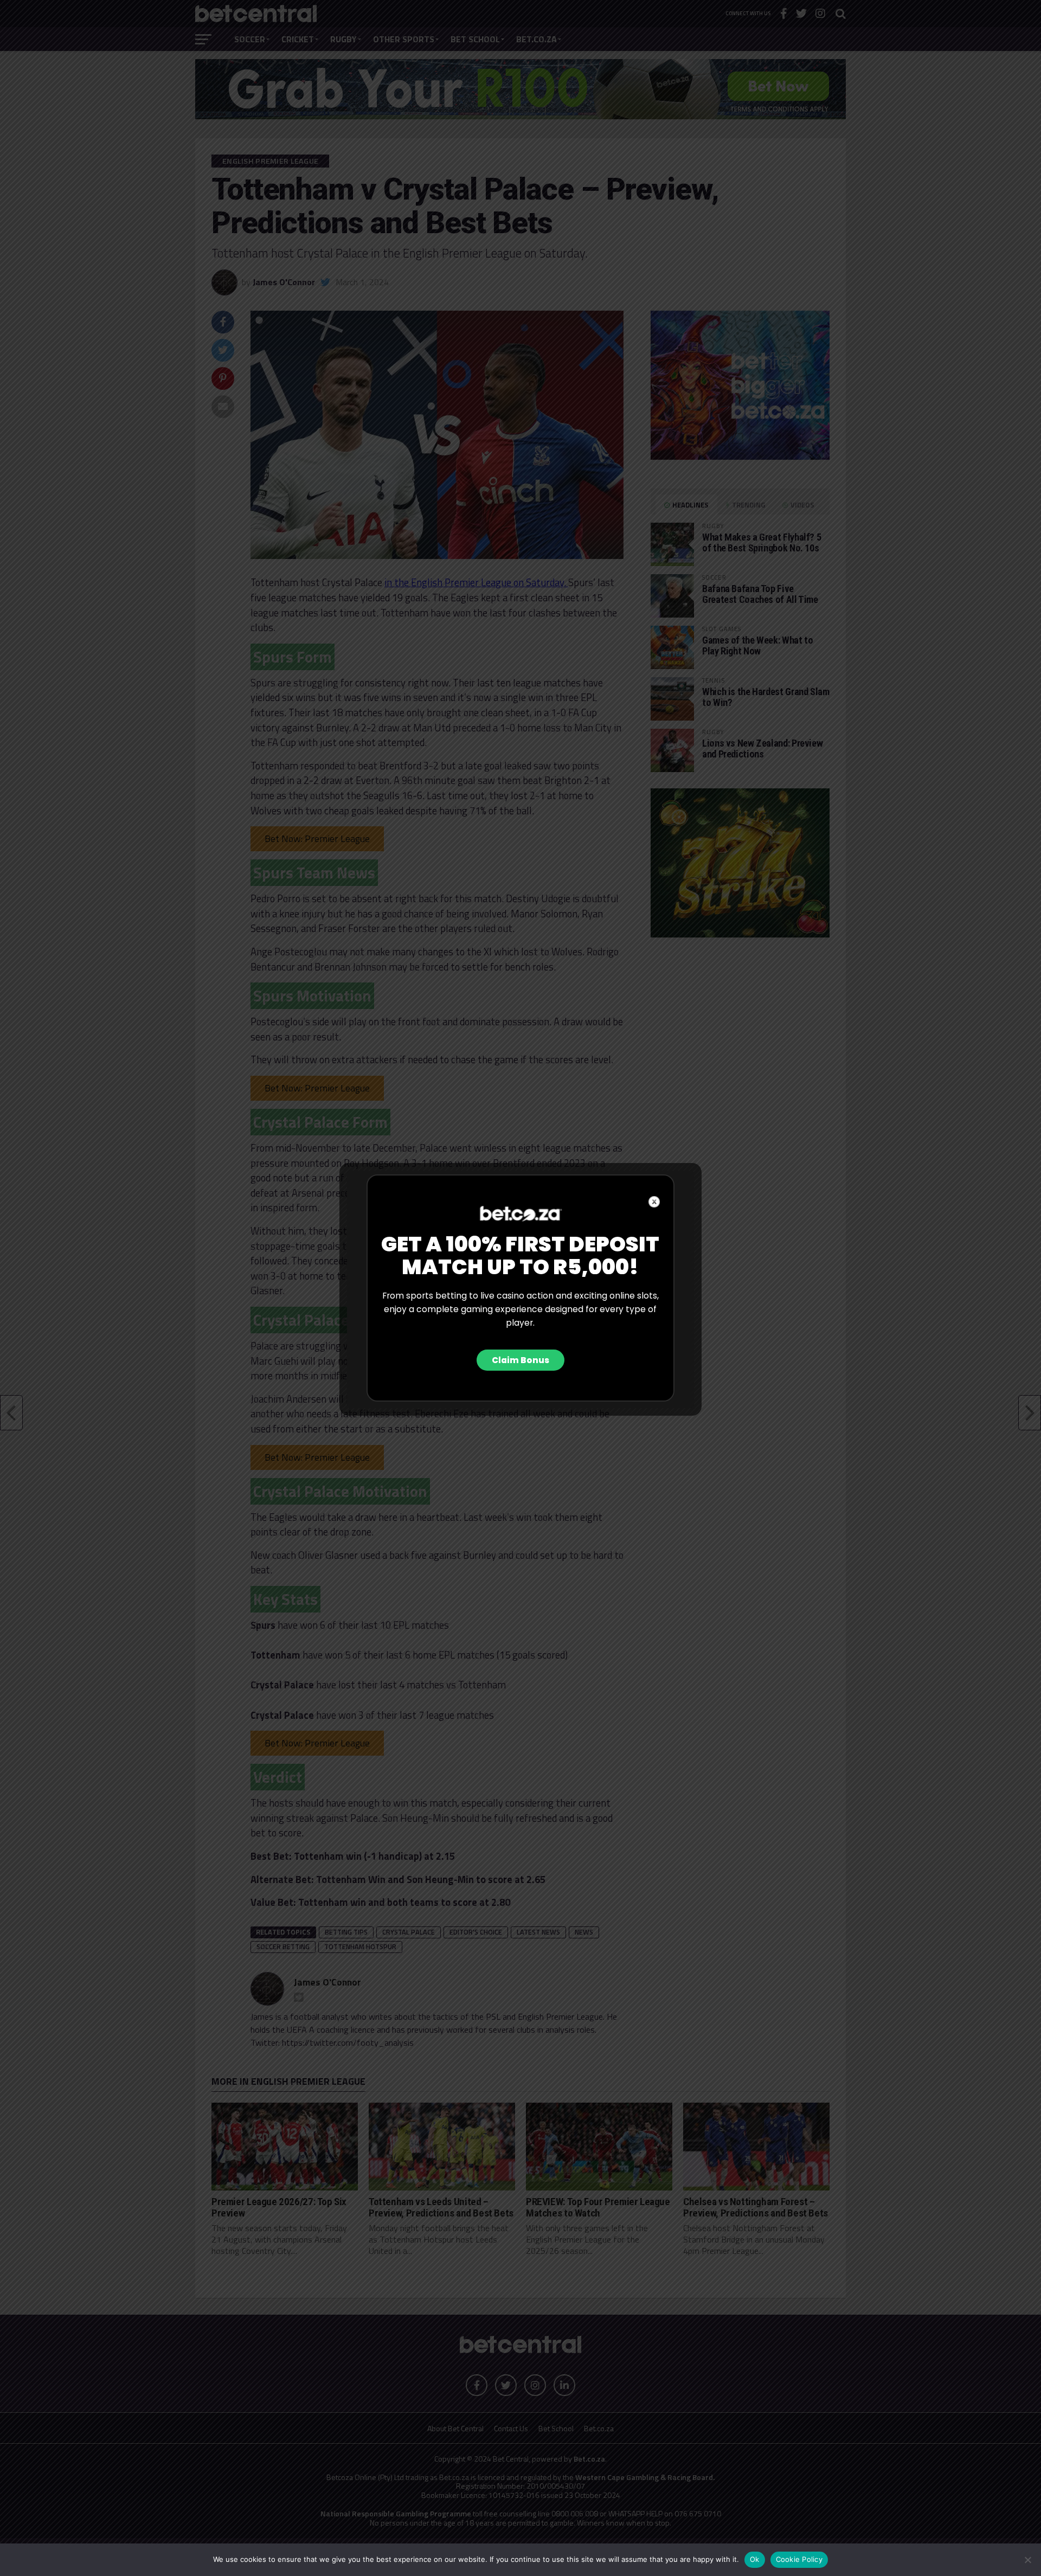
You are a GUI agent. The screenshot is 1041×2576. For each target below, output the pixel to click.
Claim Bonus (520, 1360)
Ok (755, 2559)
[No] (1027, 2560)
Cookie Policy (799, 2559)
